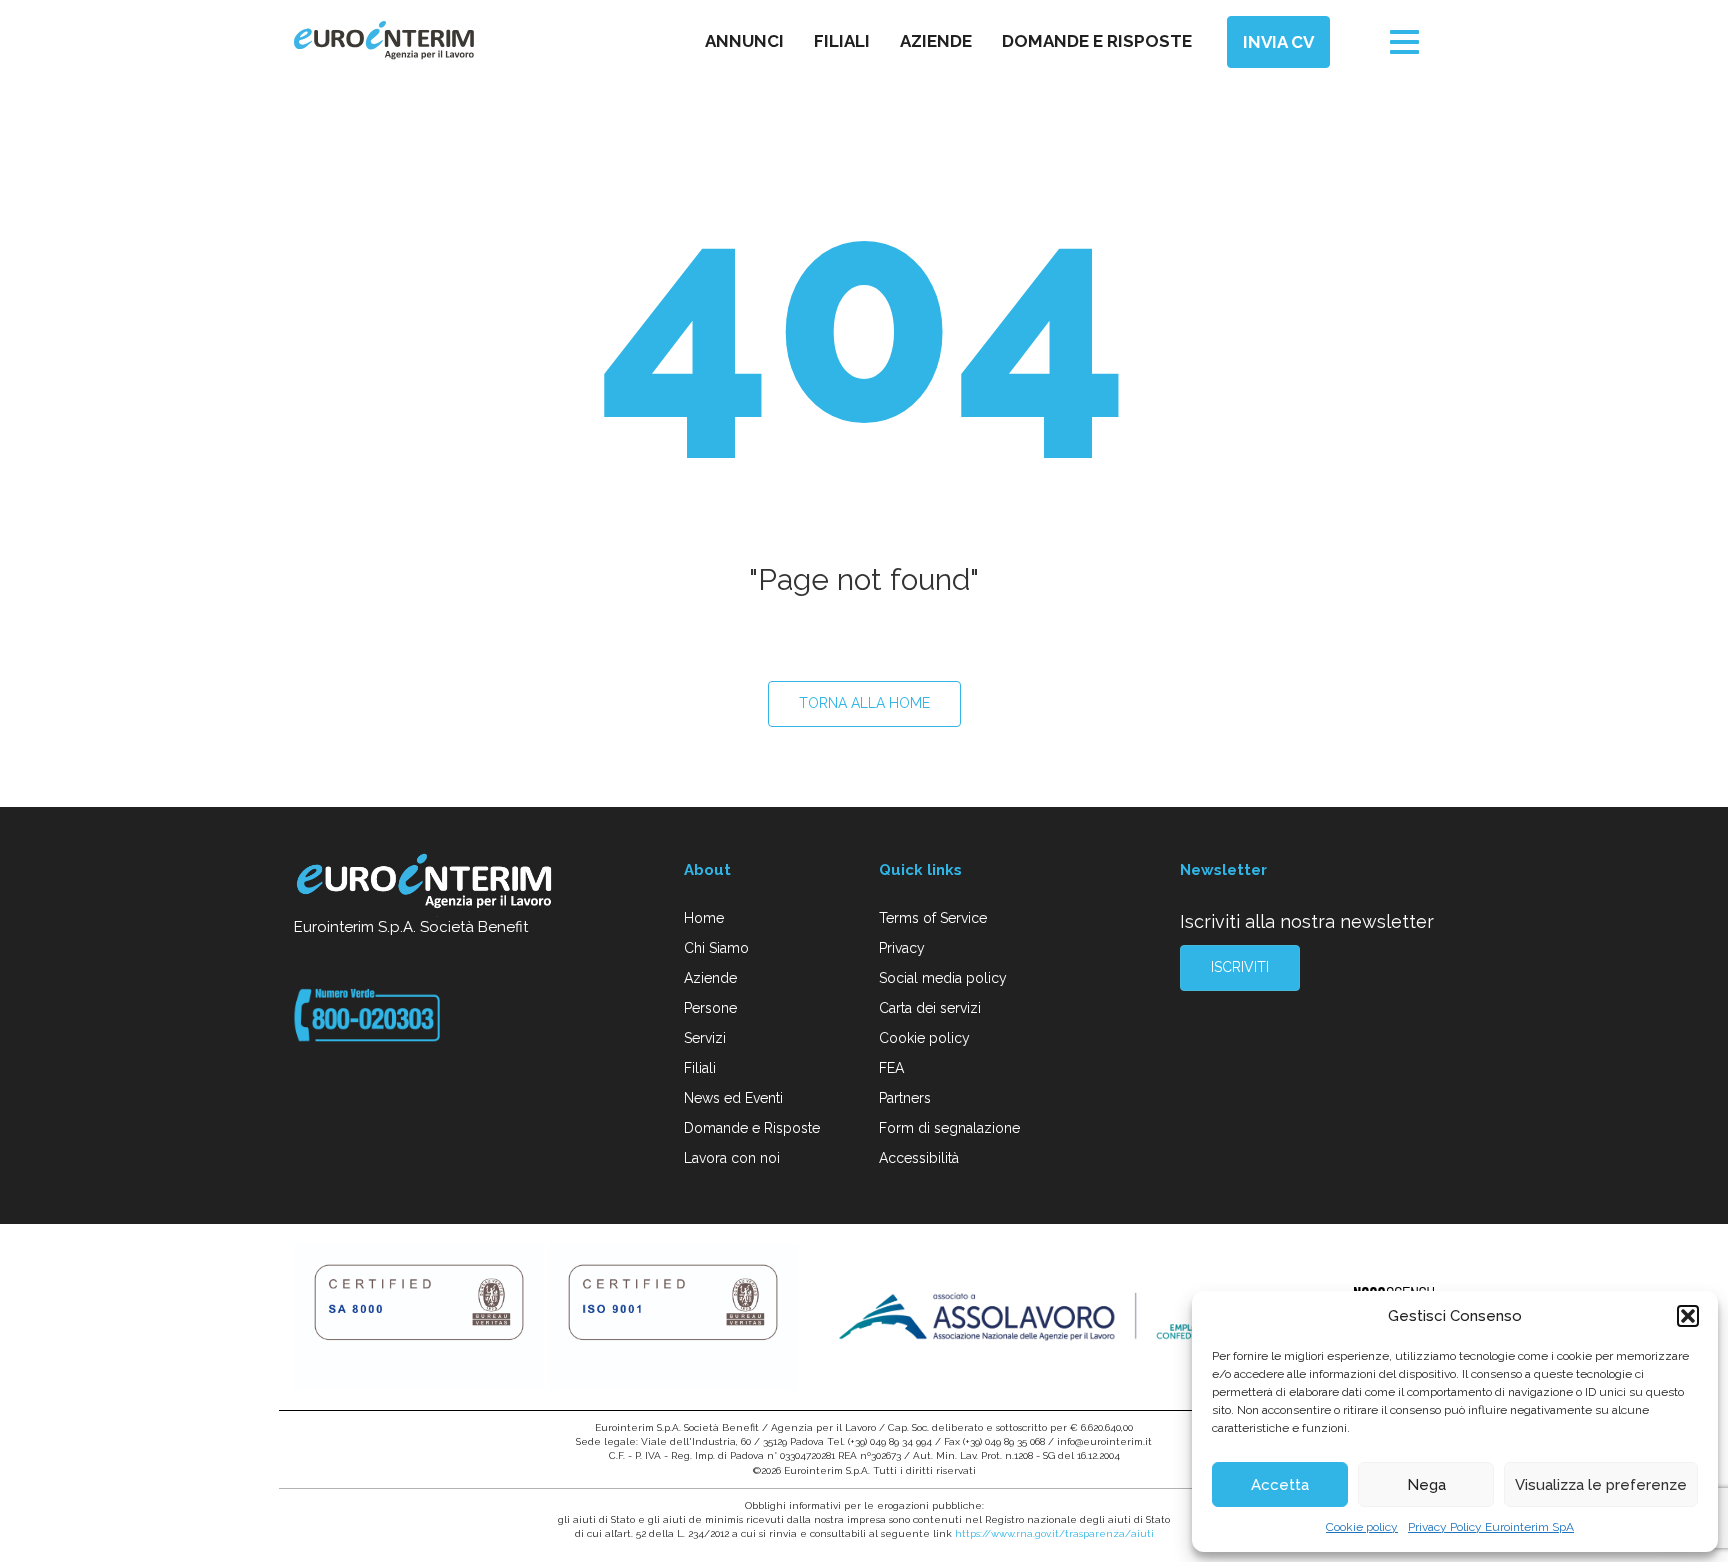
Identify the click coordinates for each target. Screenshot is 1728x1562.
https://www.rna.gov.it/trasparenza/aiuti (1054, 1533)
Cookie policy (1362, 1527)
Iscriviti (1240, 967)
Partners (905, 1098)
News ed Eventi (733, 1098)
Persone (710, 1008)
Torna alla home (864, 703)
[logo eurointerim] (384, 40)
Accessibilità (919, 1158)
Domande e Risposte (752, 1128)
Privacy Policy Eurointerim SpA (1491, 1527)
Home (704, 918)
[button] (1688, 1316)
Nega (1426, 1485)
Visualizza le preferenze (1601, 1485)
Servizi (705, 1038)
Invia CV (1278, 42)
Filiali (842, 41)
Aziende (936, 41)
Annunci (744, 41)
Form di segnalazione (949, 1128)
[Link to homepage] (425, 884)
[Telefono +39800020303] (367, 1014)
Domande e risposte (1097, 41)
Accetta (1280, 1485)
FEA (891, 1068)
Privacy (902, 948)
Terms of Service (933, 918)
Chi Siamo (716, 948)
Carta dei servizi (930, 1008)
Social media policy (943, 978)
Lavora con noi (732, 1158)
